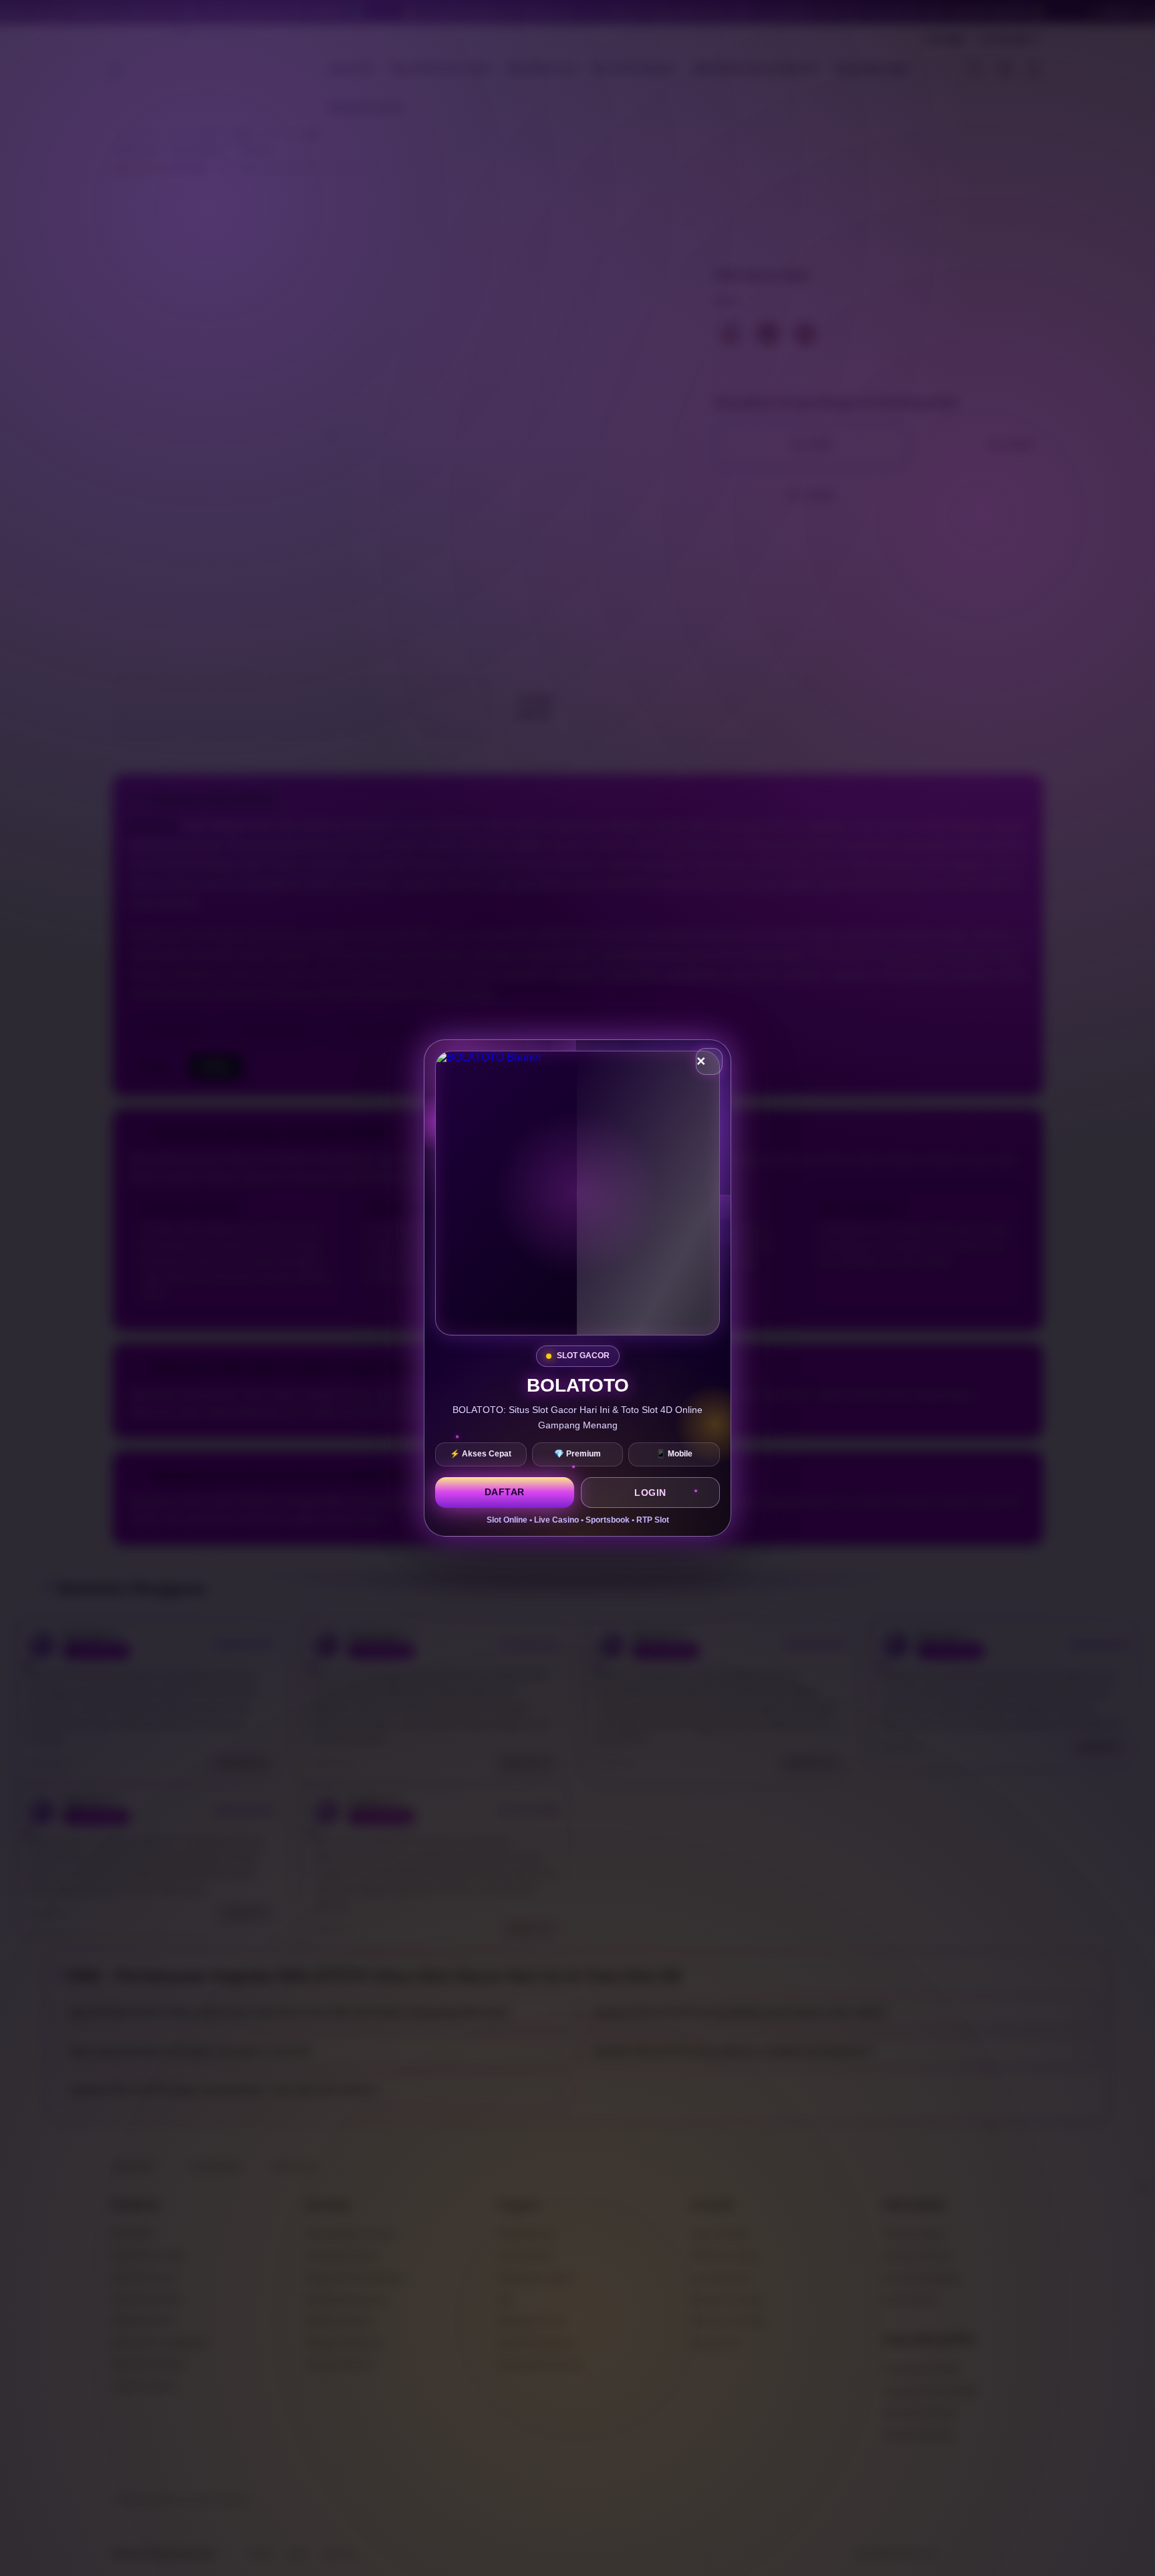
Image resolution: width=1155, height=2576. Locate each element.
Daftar (505, 1492)
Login (650, 1493)
